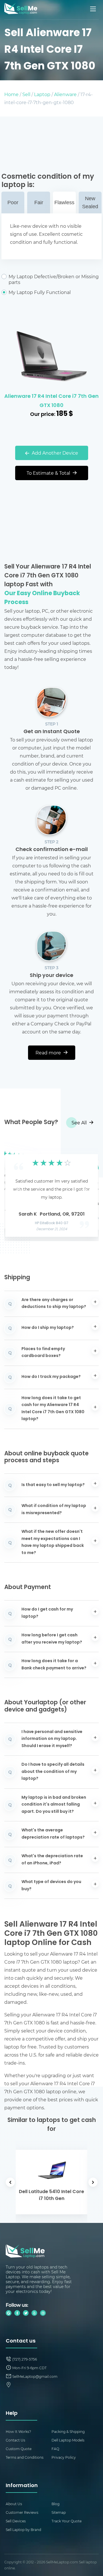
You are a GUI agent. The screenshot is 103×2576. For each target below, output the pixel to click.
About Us (14, 2504)
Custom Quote (19, 2449)
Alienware (65, 94)
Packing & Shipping (68, 2431)
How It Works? (18, 2431)
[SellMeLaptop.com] (21, 12)
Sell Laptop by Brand (23, 2530)
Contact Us (15, 2440)
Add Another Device (54, 453)
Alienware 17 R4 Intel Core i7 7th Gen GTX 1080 (51, 401)
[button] (17, 1190)
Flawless (64, 203)
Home (11, 94)
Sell (26, 94)
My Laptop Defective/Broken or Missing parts (54, 279)
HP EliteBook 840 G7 (52, 1223)
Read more (49, 1053)
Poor (13, 203)
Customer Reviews (22, 2512)
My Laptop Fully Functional (40, 292)
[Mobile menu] (94, 9)
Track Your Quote (67, 2521)
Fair (39, 203)
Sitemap (59, 2512)
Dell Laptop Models (68, 2440)
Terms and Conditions (25, 2457)
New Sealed (90, 203)
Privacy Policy (64, 2457)
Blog (56, 2504)
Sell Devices (16, 2521)
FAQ (55, 2449)
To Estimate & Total (49, 473)
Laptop (42, 94)
